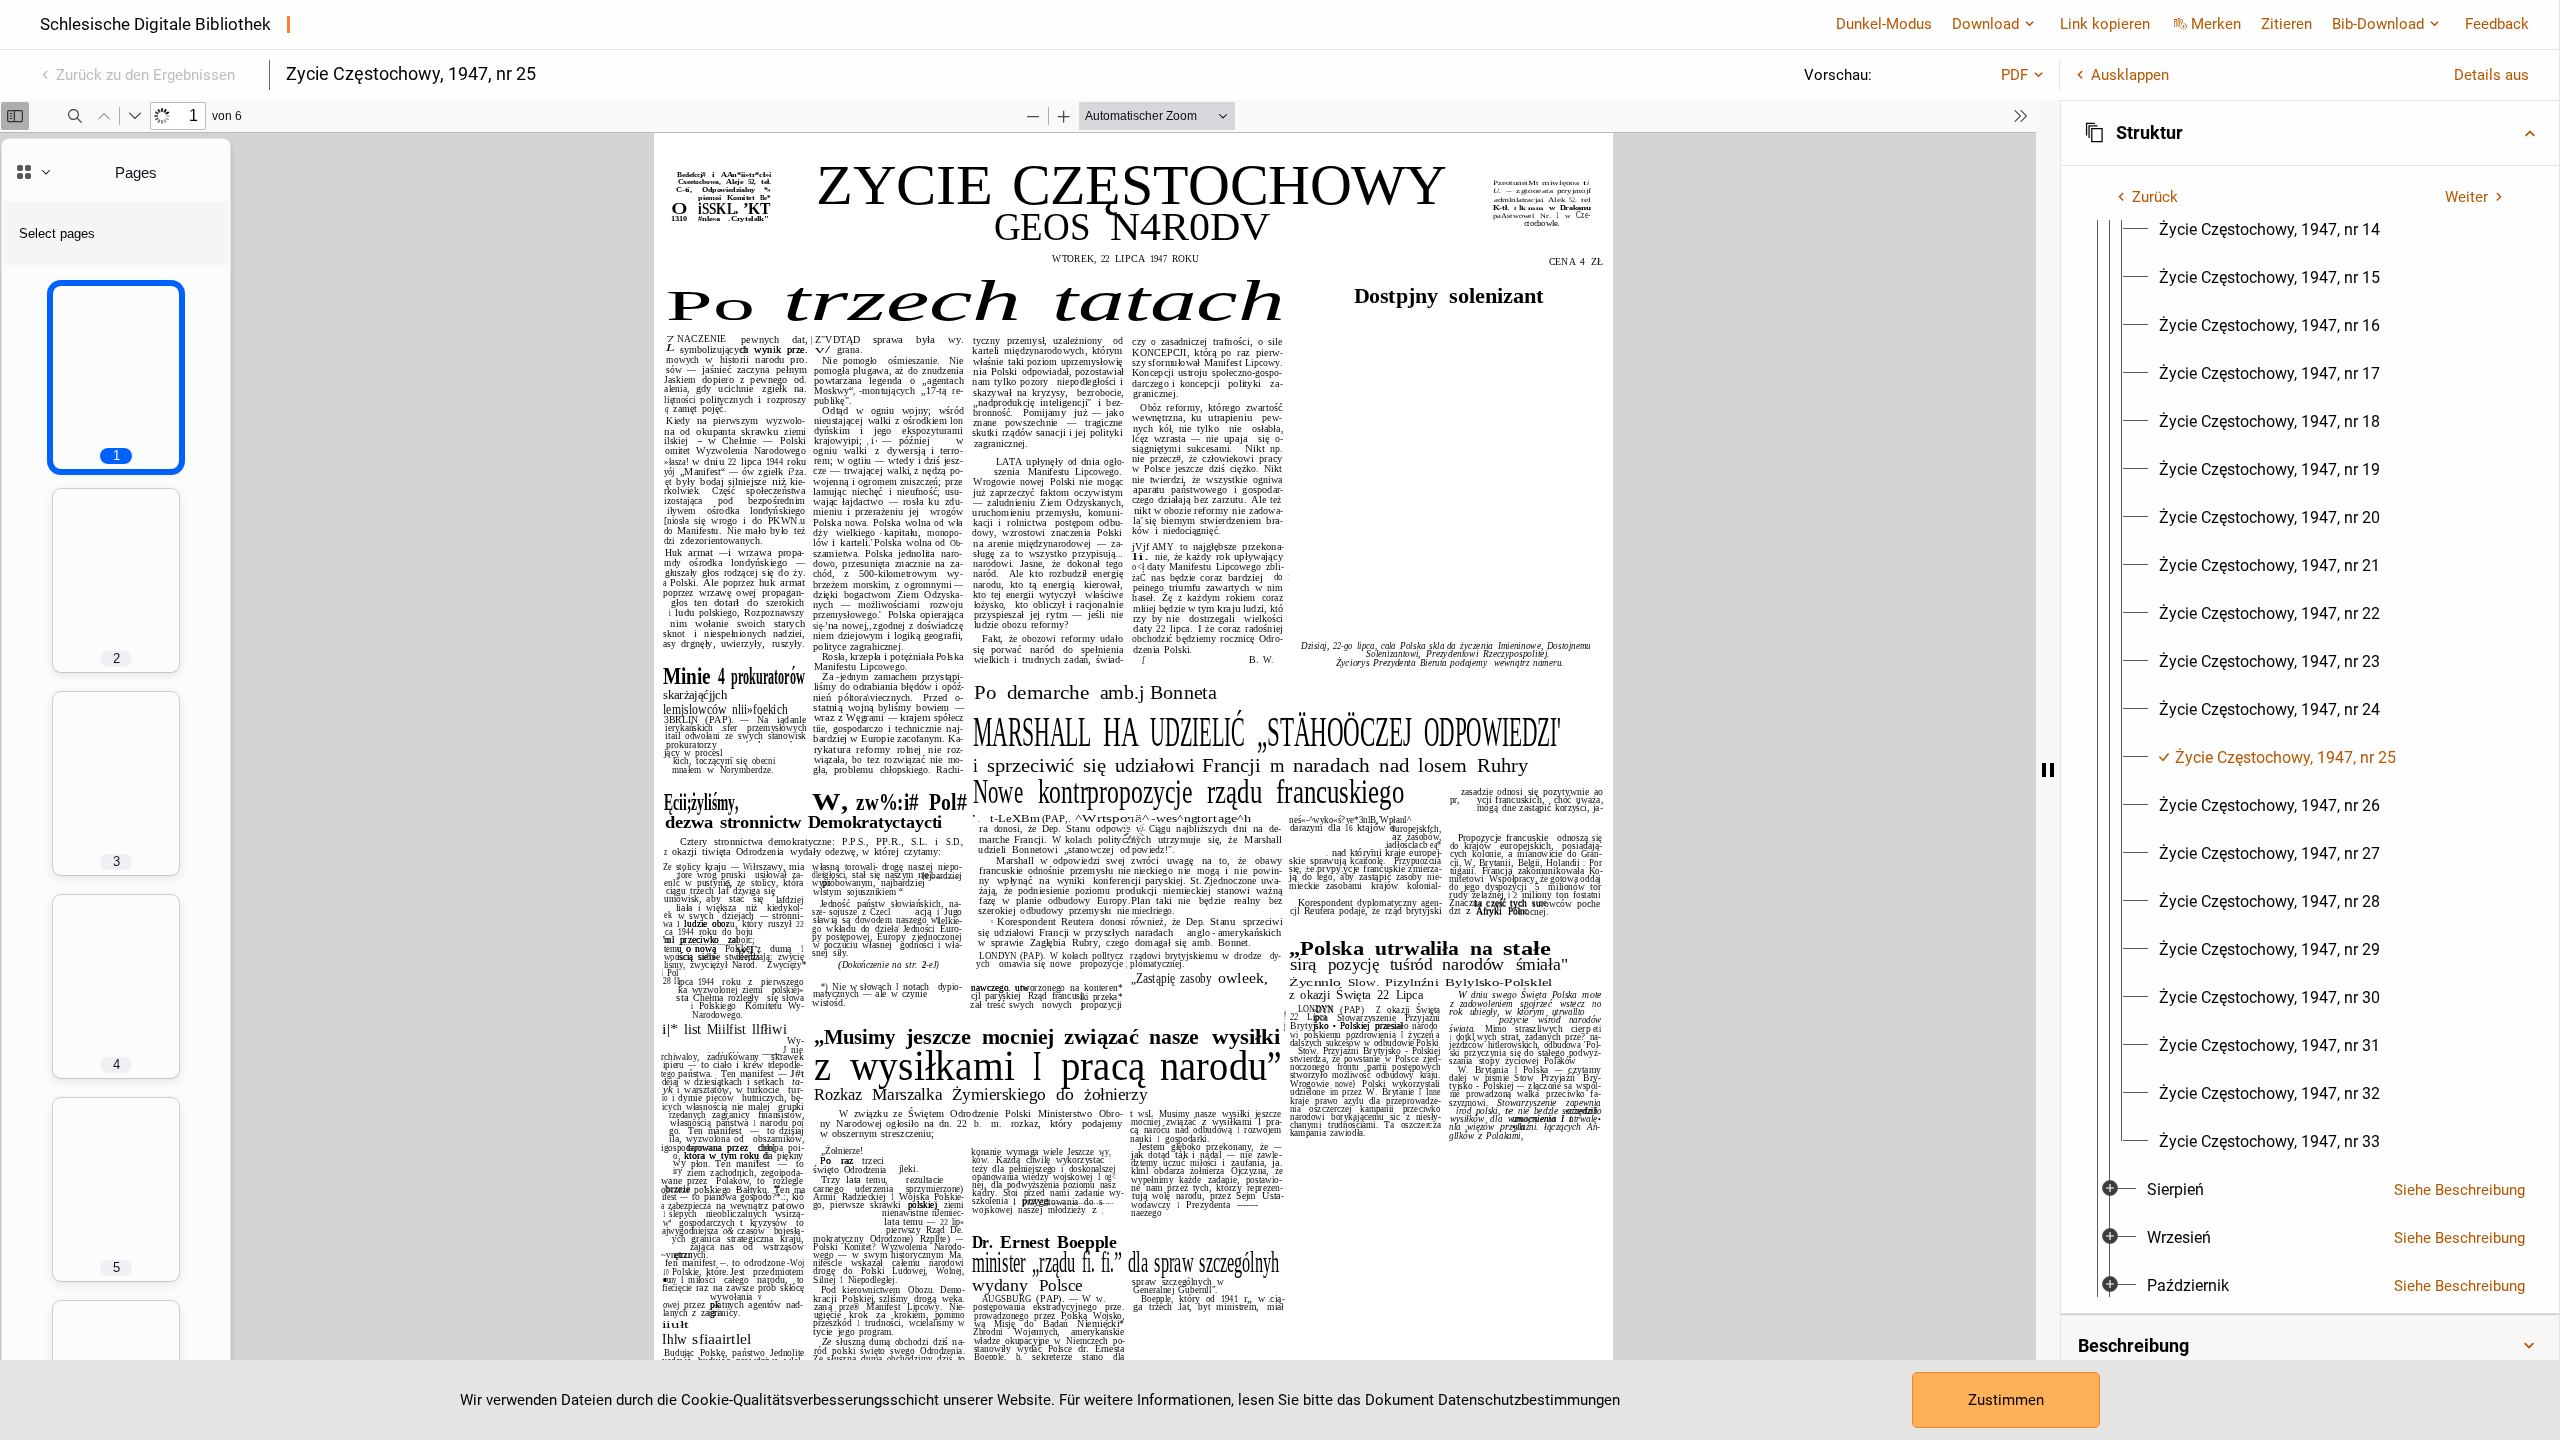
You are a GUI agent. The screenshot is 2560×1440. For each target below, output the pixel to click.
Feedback (2497, 24)
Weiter (2466, 197)
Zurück (2155, 197)
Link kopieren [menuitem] (2105, 24)
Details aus (2491, 75)
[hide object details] (2048, 770)
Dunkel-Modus (1884, 24)
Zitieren (2286, 24)
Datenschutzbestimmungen (1529, 1400)
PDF (2014, 75)
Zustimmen (2006, 1400)
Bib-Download (2378, 24)
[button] (2310, 133)
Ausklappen (2130, 75)
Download (1985, 24)
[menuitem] (2269, 230)
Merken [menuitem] (2216, 24)
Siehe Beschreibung (2459, 1190)
